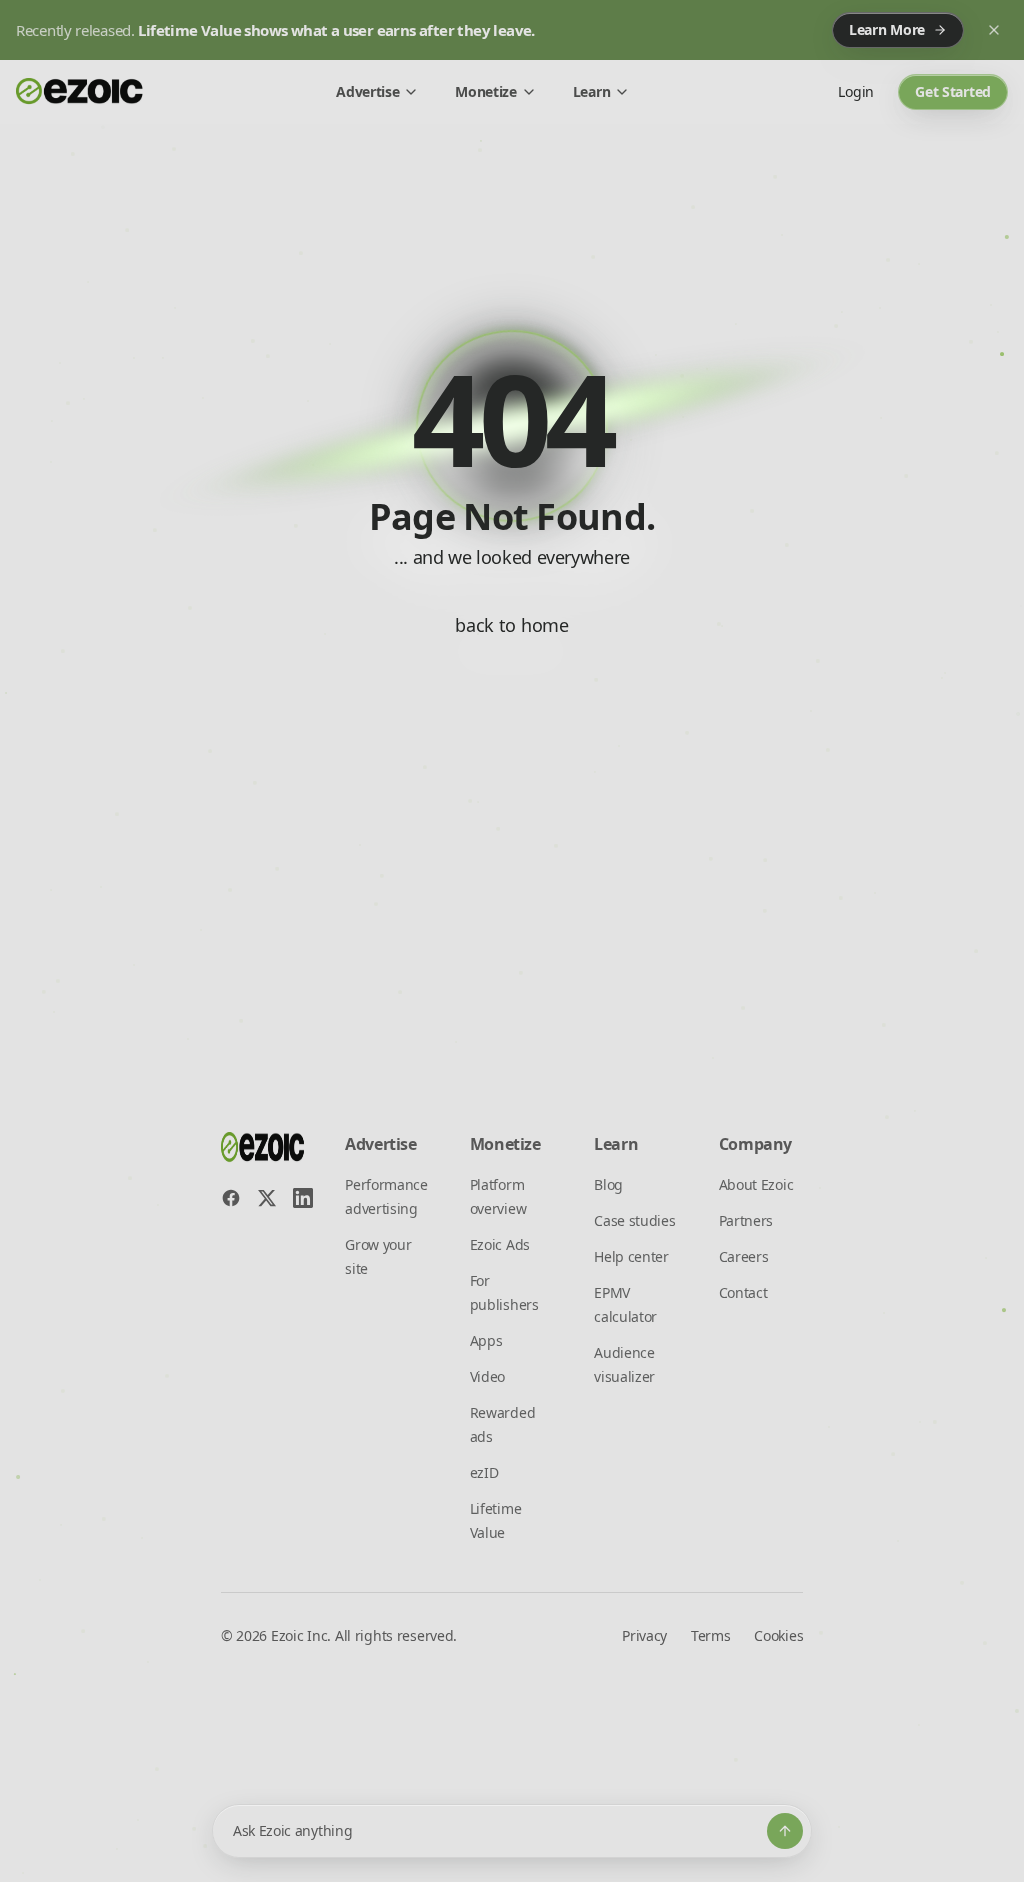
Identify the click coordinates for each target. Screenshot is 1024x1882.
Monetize (485, 91)
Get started (953, 91)
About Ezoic (756, 1184)
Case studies (634, 1220)
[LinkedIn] (303, 1198)
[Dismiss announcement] (994, 30)
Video (487, 1376)
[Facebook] (231, 1198)
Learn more (887, 29)
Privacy (644, 1635)
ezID (484, 1472)
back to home (511, 625)
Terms (710, 1635)
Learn (591, 91)
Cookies (778, 1635)
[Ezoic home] (80, 92)
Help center (631, 1256)
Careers (744, 1256)
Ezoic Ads (500, 1244)
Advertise (367, 91)
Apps (486, 1340)
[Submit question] (785, 1831)
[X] (267, 1198)
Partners (746, 1220)
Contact (743, 1292)
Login (856, 91)
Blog (608, 1184)
